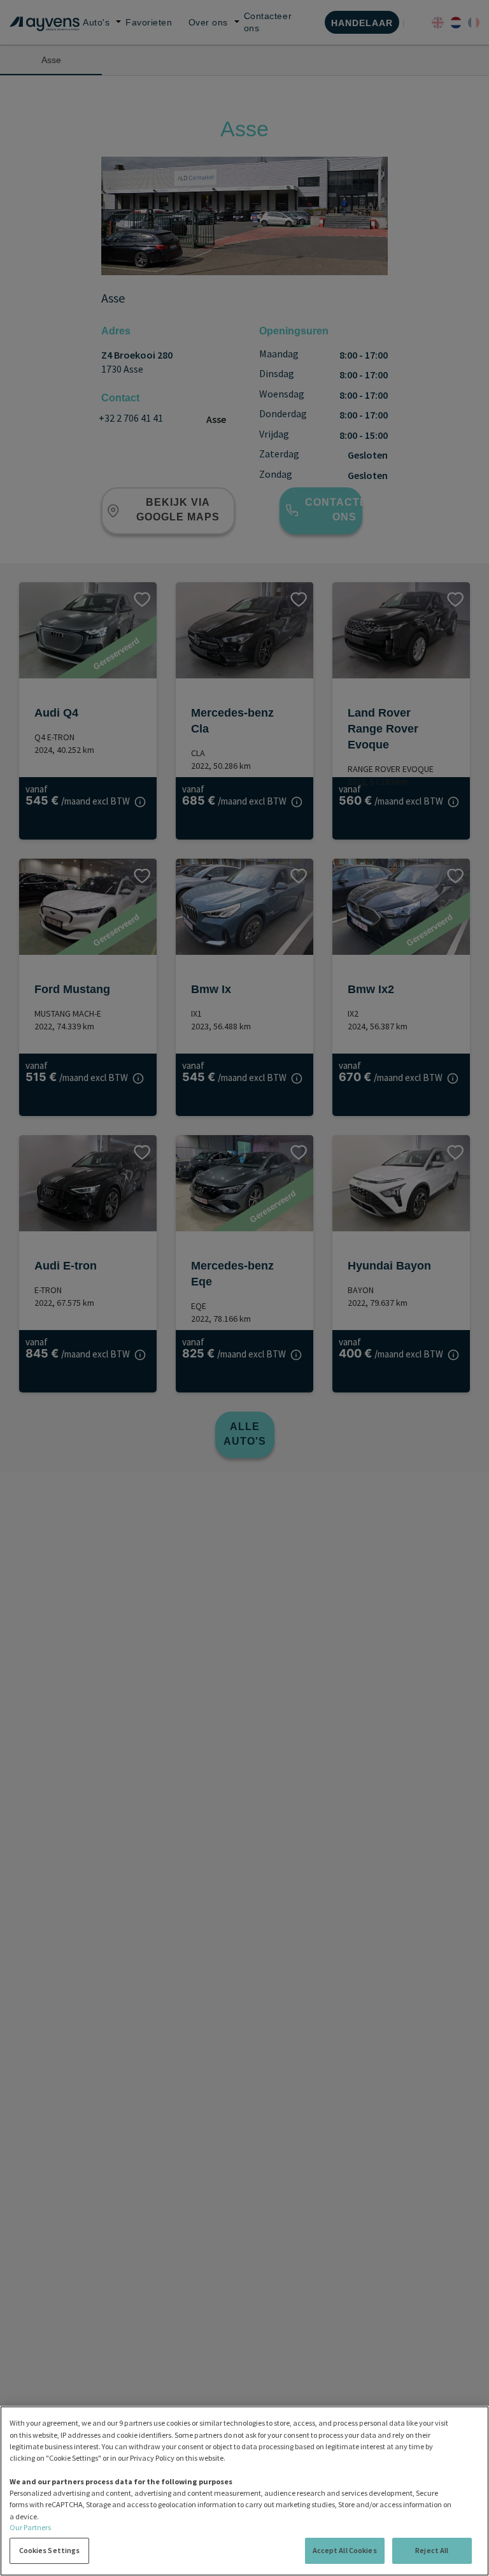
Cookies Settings (50, 2550)
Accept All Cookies (345, 2550)
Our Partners (30, 2527)
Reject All (432, 2550)
